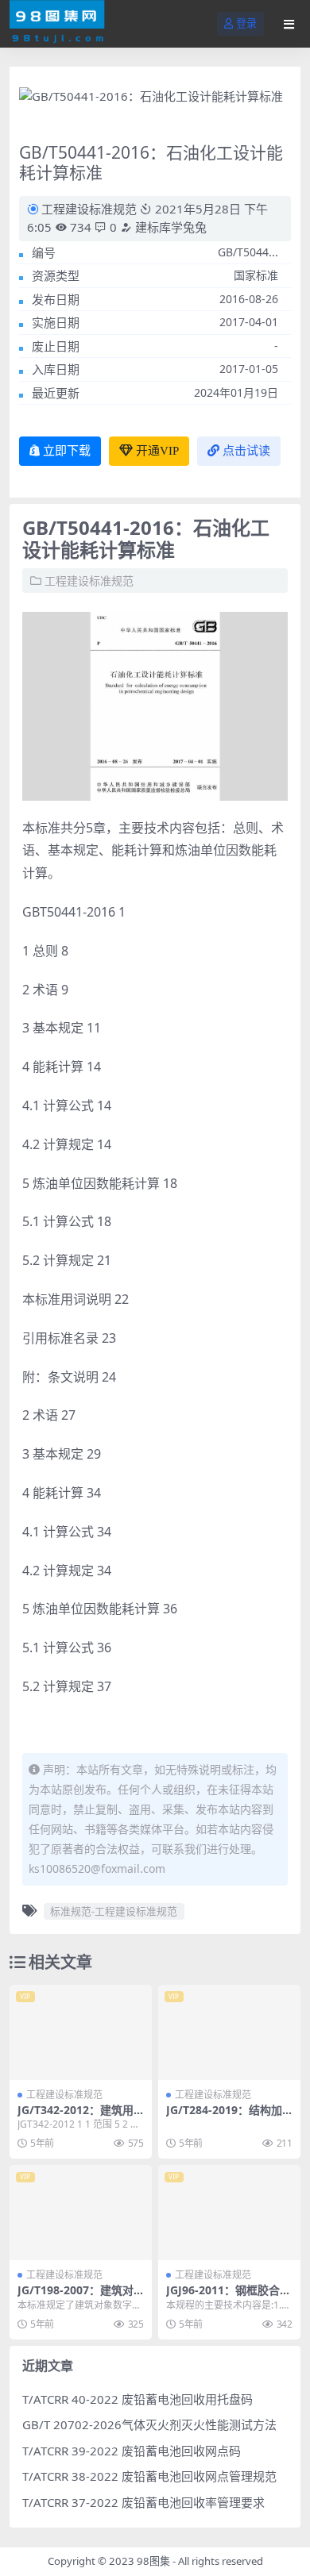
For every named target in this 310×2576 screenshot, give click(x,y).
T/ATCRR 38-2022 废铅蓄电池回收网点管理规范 (149, 2476)
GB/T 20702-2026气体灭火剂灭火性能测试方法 (149, 2424)
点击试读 (246, 451)
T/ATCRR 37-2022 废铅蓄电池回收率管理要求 (143, 2502)
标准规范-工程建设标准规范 (114, 1911)
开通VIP (157, 451)
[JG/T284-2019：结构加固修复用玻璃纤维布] (229, 2032)
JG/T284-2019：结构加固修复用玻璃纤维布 (224, 2117)
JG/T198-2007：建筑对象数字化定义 (76, 2297)
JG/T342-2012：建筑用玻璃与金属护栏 (76, 2117)
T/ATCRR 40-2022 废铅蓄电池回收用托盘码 (138, 2399)
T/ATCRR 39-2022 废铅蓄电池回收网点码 (132, 2451)
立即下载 (67, 451)
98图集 (153, 2561)
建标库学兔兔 (169, 227)
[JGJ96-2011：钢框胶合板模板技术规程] (229, 2212)
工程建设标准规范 (89, 209)
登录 (246, 23)
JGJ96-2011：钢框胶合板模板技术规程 (229, 2297)
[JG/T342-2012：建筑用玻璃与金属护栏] (81, 2032)
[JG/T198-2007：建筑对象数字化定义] (81, 2212)
